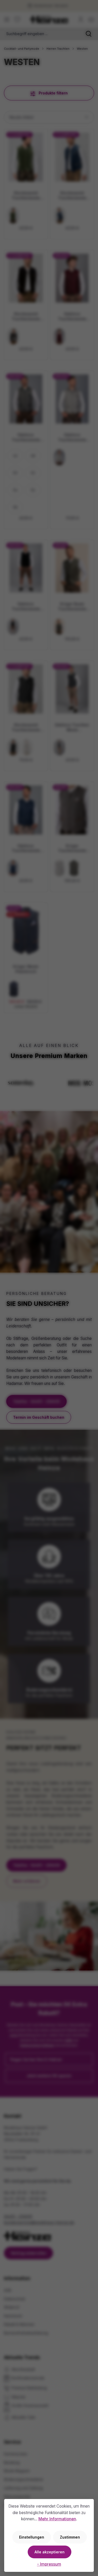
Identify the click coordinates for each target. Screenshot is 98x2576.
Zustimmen (70, 2537)
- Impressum (49, 2564)
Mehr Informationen (57, 2519)
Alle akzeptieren (50, 2552)
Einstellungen (32, 2537)
